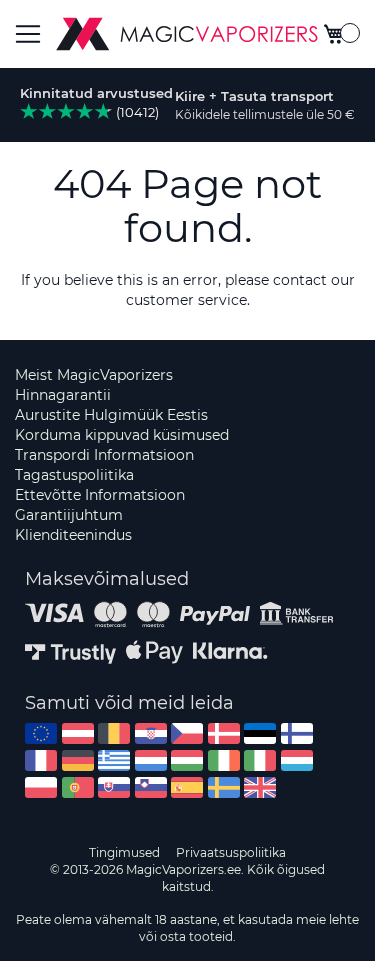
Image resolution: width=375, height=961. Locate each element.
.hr (151, 733)
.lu (297, 760)
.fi (297, 733)
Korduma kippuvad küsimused (122, 435)
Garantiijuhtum (69, 515)
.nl (151, 760)
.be (114, 733)
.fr (41, 760)
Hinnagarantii (63, 395)
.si (151, 787)
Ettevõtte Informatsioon (100, 495)
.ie (224, 760)
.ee (260, 733)
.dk (224, 733)
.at (78, 733)
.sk (114, 787)
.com (41, 733)
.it (260, 760)
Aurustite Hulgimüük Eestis (111, 415)
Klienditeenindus (73, 535)
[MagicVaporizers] (187, 34)
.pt (78, 787)
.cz (187, 733)
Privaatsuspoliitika (231, 852)
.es (187, 787)
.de (78, 760)
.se (224, 787)
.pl (41, 787)
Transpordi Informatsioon (104, 455)
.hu (187, 760)
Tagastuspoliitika (74, 475)
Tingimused (124, 852)
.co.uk (260, 787)
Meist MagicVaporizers (94, 375)
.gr (114, 760)
